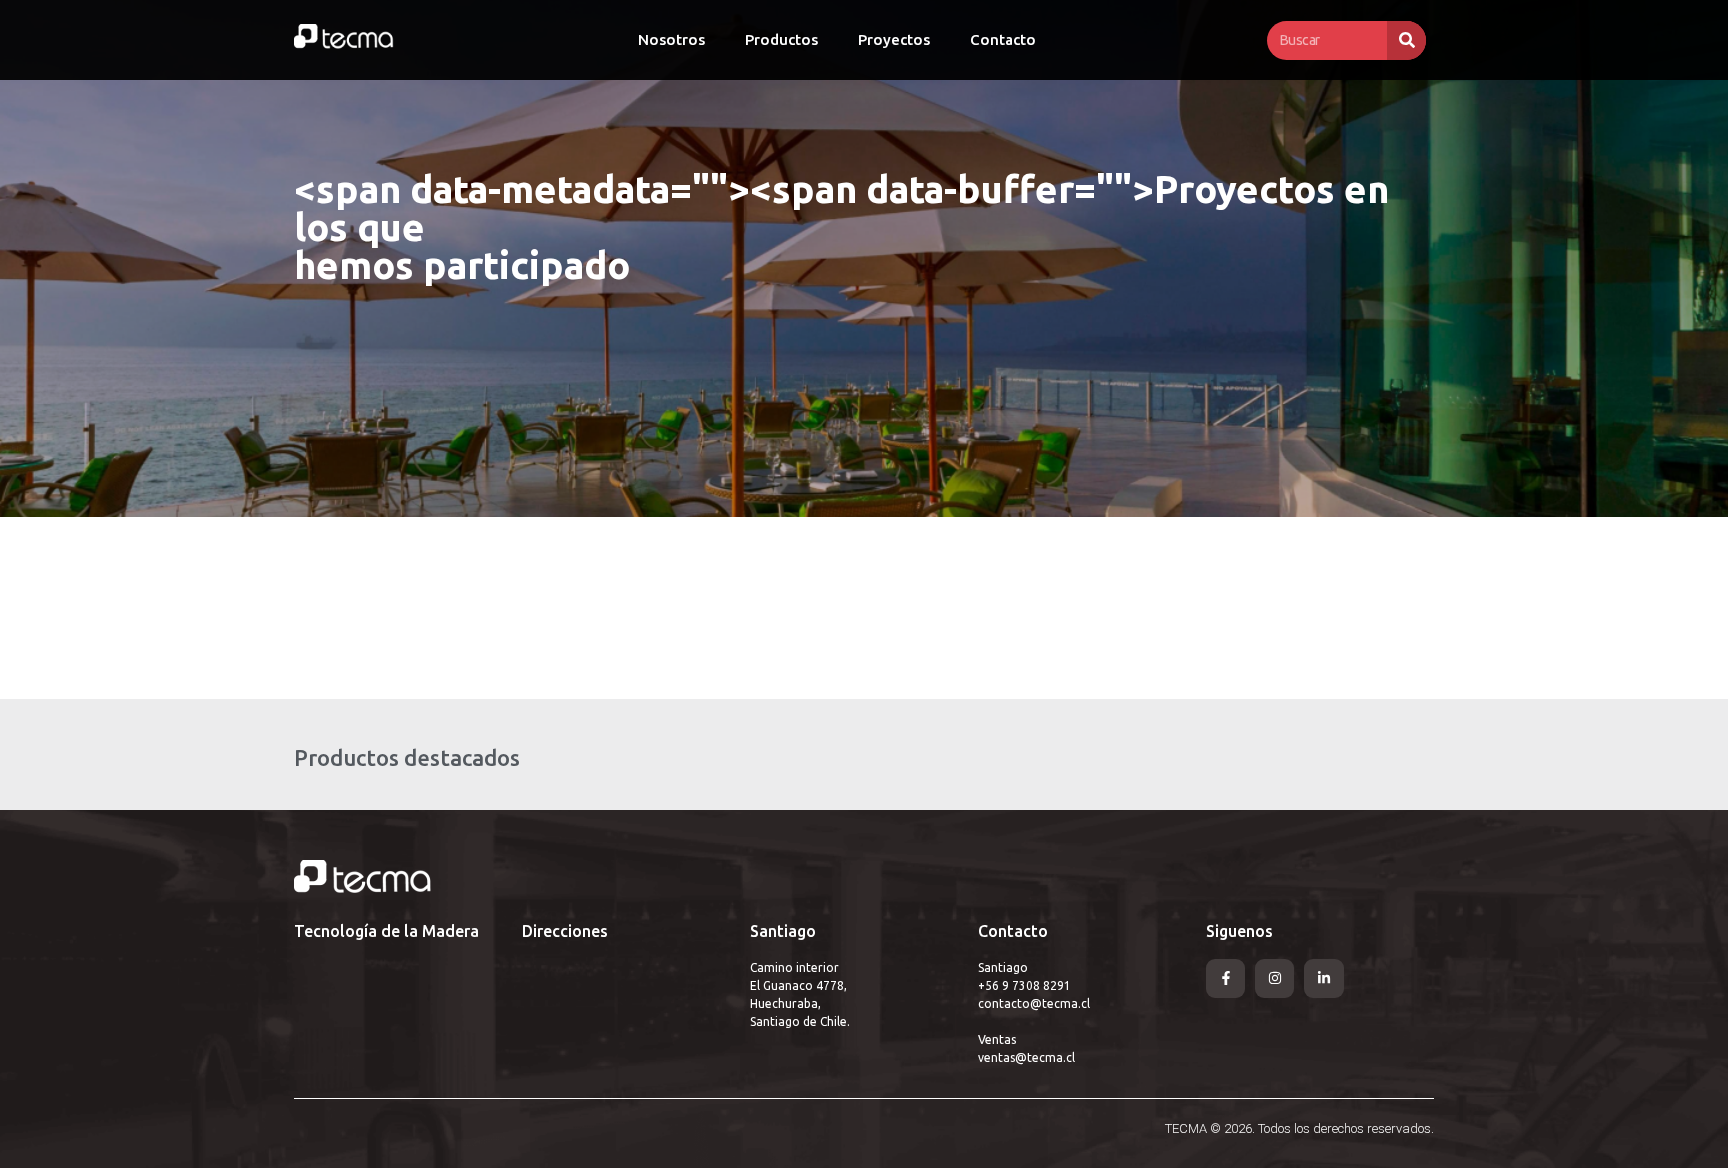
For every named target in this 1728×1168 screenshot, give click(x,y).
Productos (781, 39)
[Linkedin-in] (1323, 978)
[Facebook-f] (1225, 978)
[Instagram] (1274, 978)
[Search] (1406, 40)
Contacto (1003, 39)
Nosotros (671, 39)
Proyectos (894, 39)
